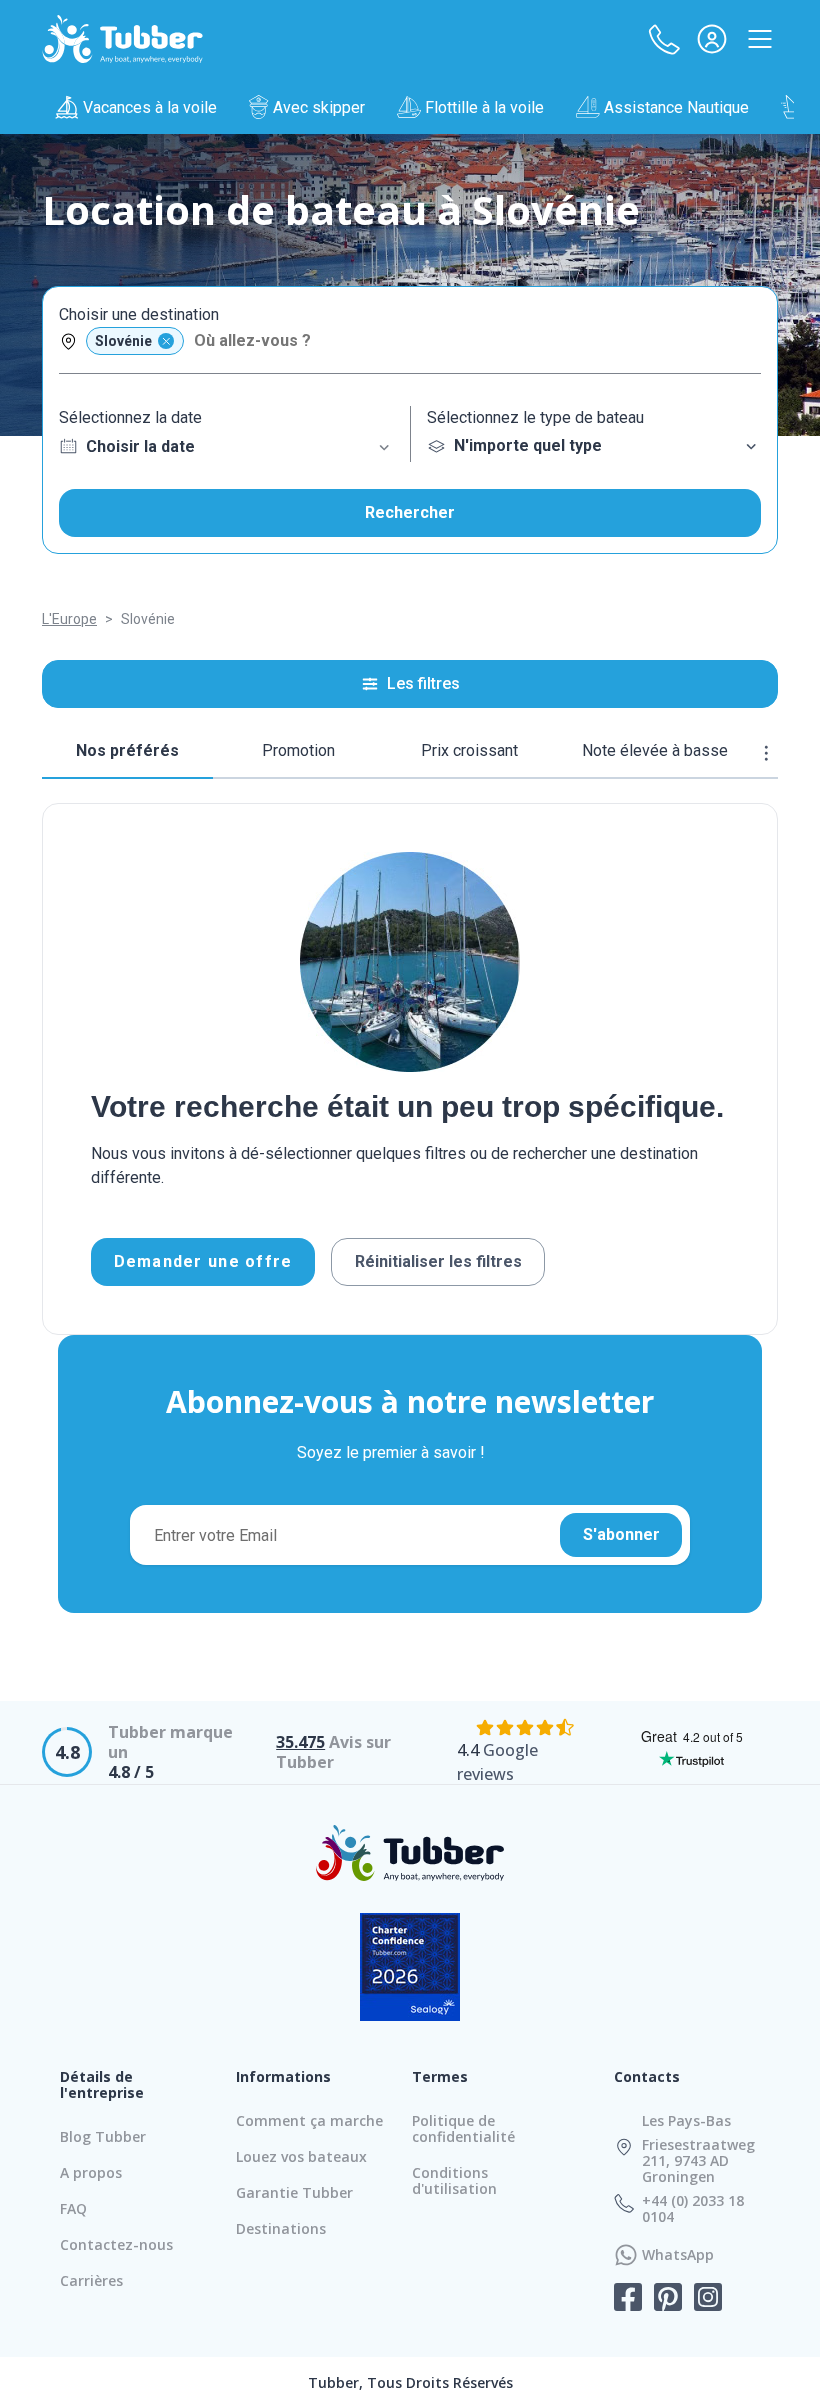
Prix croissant (469, 750)
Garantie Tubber (294, 2192)
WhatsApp (678, 2255)
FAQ (73, 2208)
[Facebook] (628, 2299)
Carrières (91, 2280)
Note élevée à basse (655, 750)
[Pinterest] (668, 2299)
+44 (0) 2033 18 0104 (693, 2209)
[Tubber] (123, 39)
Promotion (298, 750)
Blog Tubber (103, 2136)
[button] (664, 39)
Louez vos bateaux (301, 2156)
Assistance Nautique (676, 107)
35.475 (300, 1742)
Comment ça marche (309, 2120)
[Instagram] (708, 2299)
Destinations (281, 2228)
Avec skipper (319, 107)
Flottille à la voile (484, 107)
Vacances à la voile (150, 107)
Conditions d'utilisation (454, 2180)
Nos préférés (127, 750)
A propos (91, 2172)
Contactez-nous (116, 2244)
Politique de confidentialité (463, 2128)
